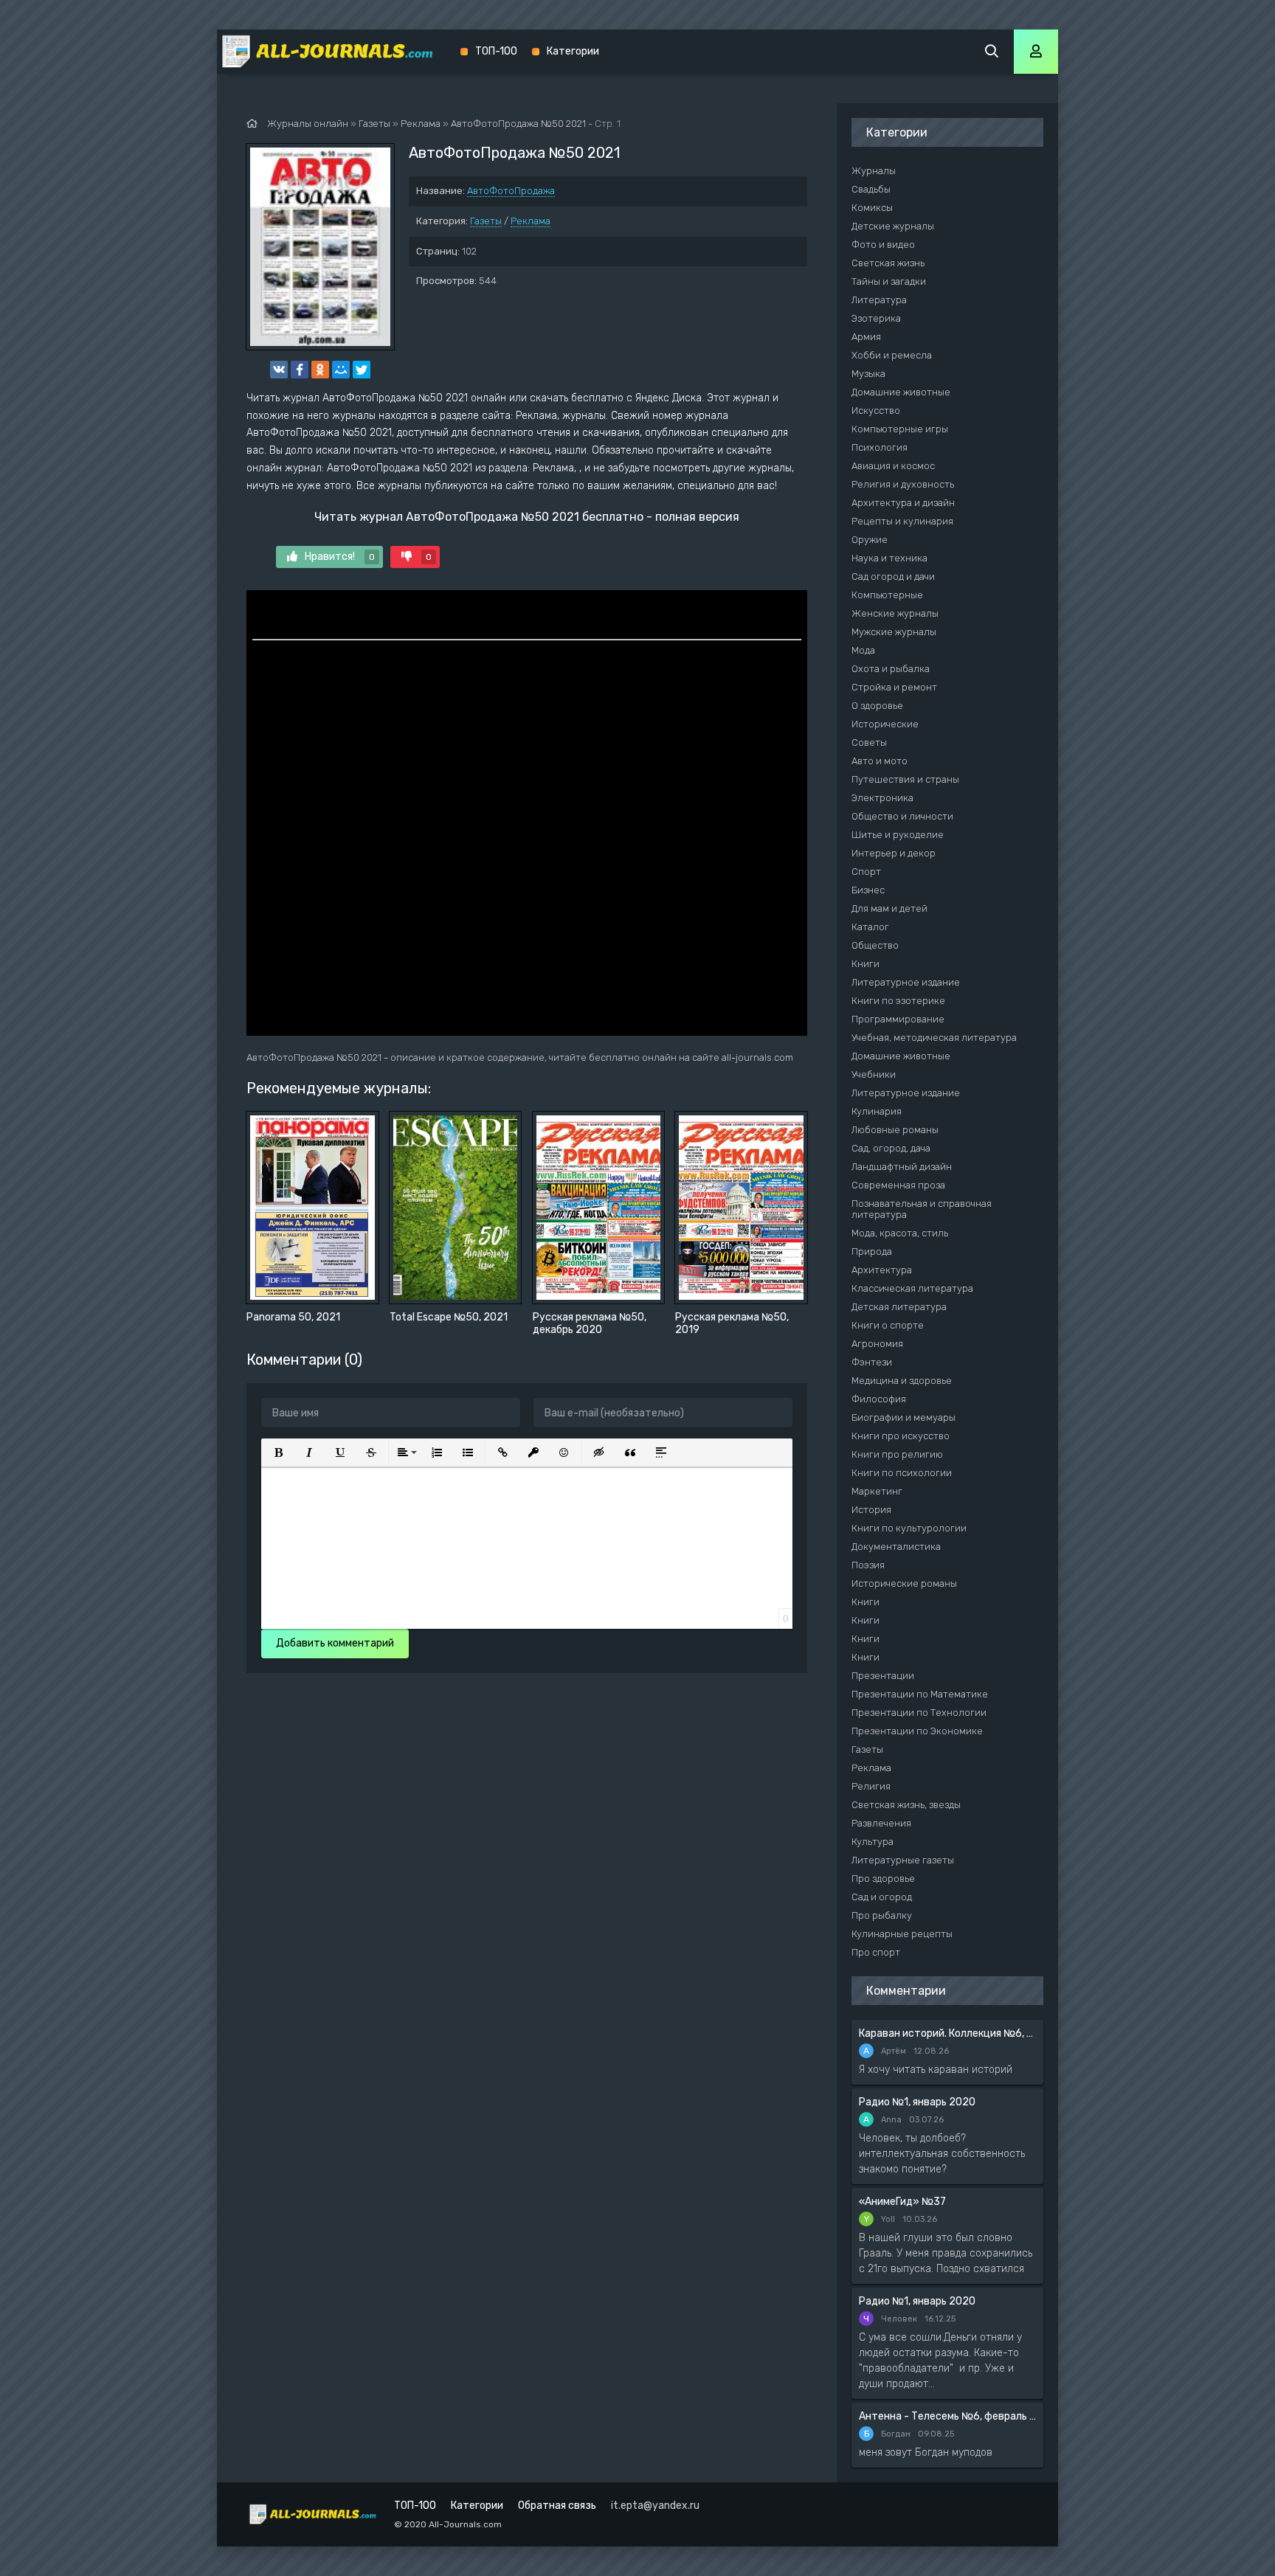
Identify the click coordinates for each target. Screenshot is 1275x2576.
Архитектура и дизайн (903, 503)
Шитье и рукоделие (898, 835)
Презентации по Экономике (917, 1731)
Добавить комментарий (335, 1643)
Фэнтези (872, 1362)
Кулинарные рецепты (902, 1934)
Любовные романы (895, 1130)
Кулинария (877, 1111)
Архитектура (882, 1270)
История (871, 1510)
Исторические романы (904, 1583)
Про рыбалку (882, 1915)
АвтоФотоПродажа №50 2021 (518, 124)
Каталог (870, 927)
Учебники (874, 1074)
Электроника (882, 798)
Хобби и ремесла (892, 355)
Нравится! (340, 557)
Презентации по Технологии (919, 1713)
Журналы (874, 171)
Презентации (883, 1676)
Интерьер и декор (894, 853)
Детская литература (899, 1307)
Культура (873, 1842)
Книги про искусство (901, 1436)
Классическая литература (912, 1288)
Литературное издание (906, 982)
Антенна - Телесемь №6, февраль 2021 (947, 2416)
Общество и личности (902, 816)
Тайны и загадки (889, 281)
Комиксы (872, 208)
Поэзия (868, 1565)
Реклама (531, 221)
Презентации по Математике (920, 1694)
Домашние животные (901, 392)
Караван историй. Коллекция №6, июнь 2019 (947, 2033)
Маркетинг (877, 1491)
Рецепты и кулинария (902, 521)
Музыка (868, 374)
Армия (866, 337)
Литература (879, 300)
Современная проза (898, 1185)
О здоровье (877, 706)
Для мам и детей (889, 908)
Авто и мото (880, 761)
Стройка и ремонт (894, 687)
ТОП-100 (496, 51)
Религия (871, 1786)
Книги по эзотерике (898, 1001)
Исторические (885, 724)
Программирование (898, 1019)
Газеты (486, 221)
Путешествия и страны (905, 779)
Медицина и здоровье (902, 1381)
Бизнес (868, 890)
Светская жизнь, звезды (906, 1805)
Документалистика (896, 1547)
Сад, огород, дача (891, 1148)
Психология (880, 447)
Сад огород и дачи (893, 577)
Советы (869, 742)
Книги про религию (897, 1454)
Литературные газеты (903, 1860)
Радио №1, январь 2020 (917, 2102)
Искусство (876, 411)
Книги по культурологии (909, 1528)
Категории (573, 51)
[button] (278, 1453)
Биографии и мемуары (903, 1417)
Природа (872, 1251)
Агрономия (877, 1344)
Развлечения (881, 1823)
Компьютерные (887, 595)
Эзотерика (876, 318)
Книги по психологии (902, 1473)
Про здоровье (883, 1879)
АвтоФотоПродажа (511, 191)
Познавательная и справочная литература (922, 1209)
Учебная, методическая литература (934, 1038)
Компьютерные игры (900, 429)
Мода (863, 650)
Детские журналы (893, 226)
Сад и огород (882, 1897)
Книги (865, 964)
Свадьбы (871, 189)
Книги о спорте (888, 1325)
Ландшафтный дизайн (902, 1167)
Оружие (870, 540)
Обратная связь (557, 2506)
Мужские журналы (894, 632)
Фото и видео (883, 245)
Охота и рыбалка (891, 669)
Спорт (866, 872)
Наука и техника (889, 558)
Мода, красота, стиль (900, 1233)
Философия (879, 1399)
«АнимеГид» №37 (902, 2202)
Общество (875, 945)
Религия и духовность (903, 484)
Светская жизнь (888, 263)
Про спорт (876, 1952)
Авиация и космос (893, 466)
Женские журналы (895, 613)
